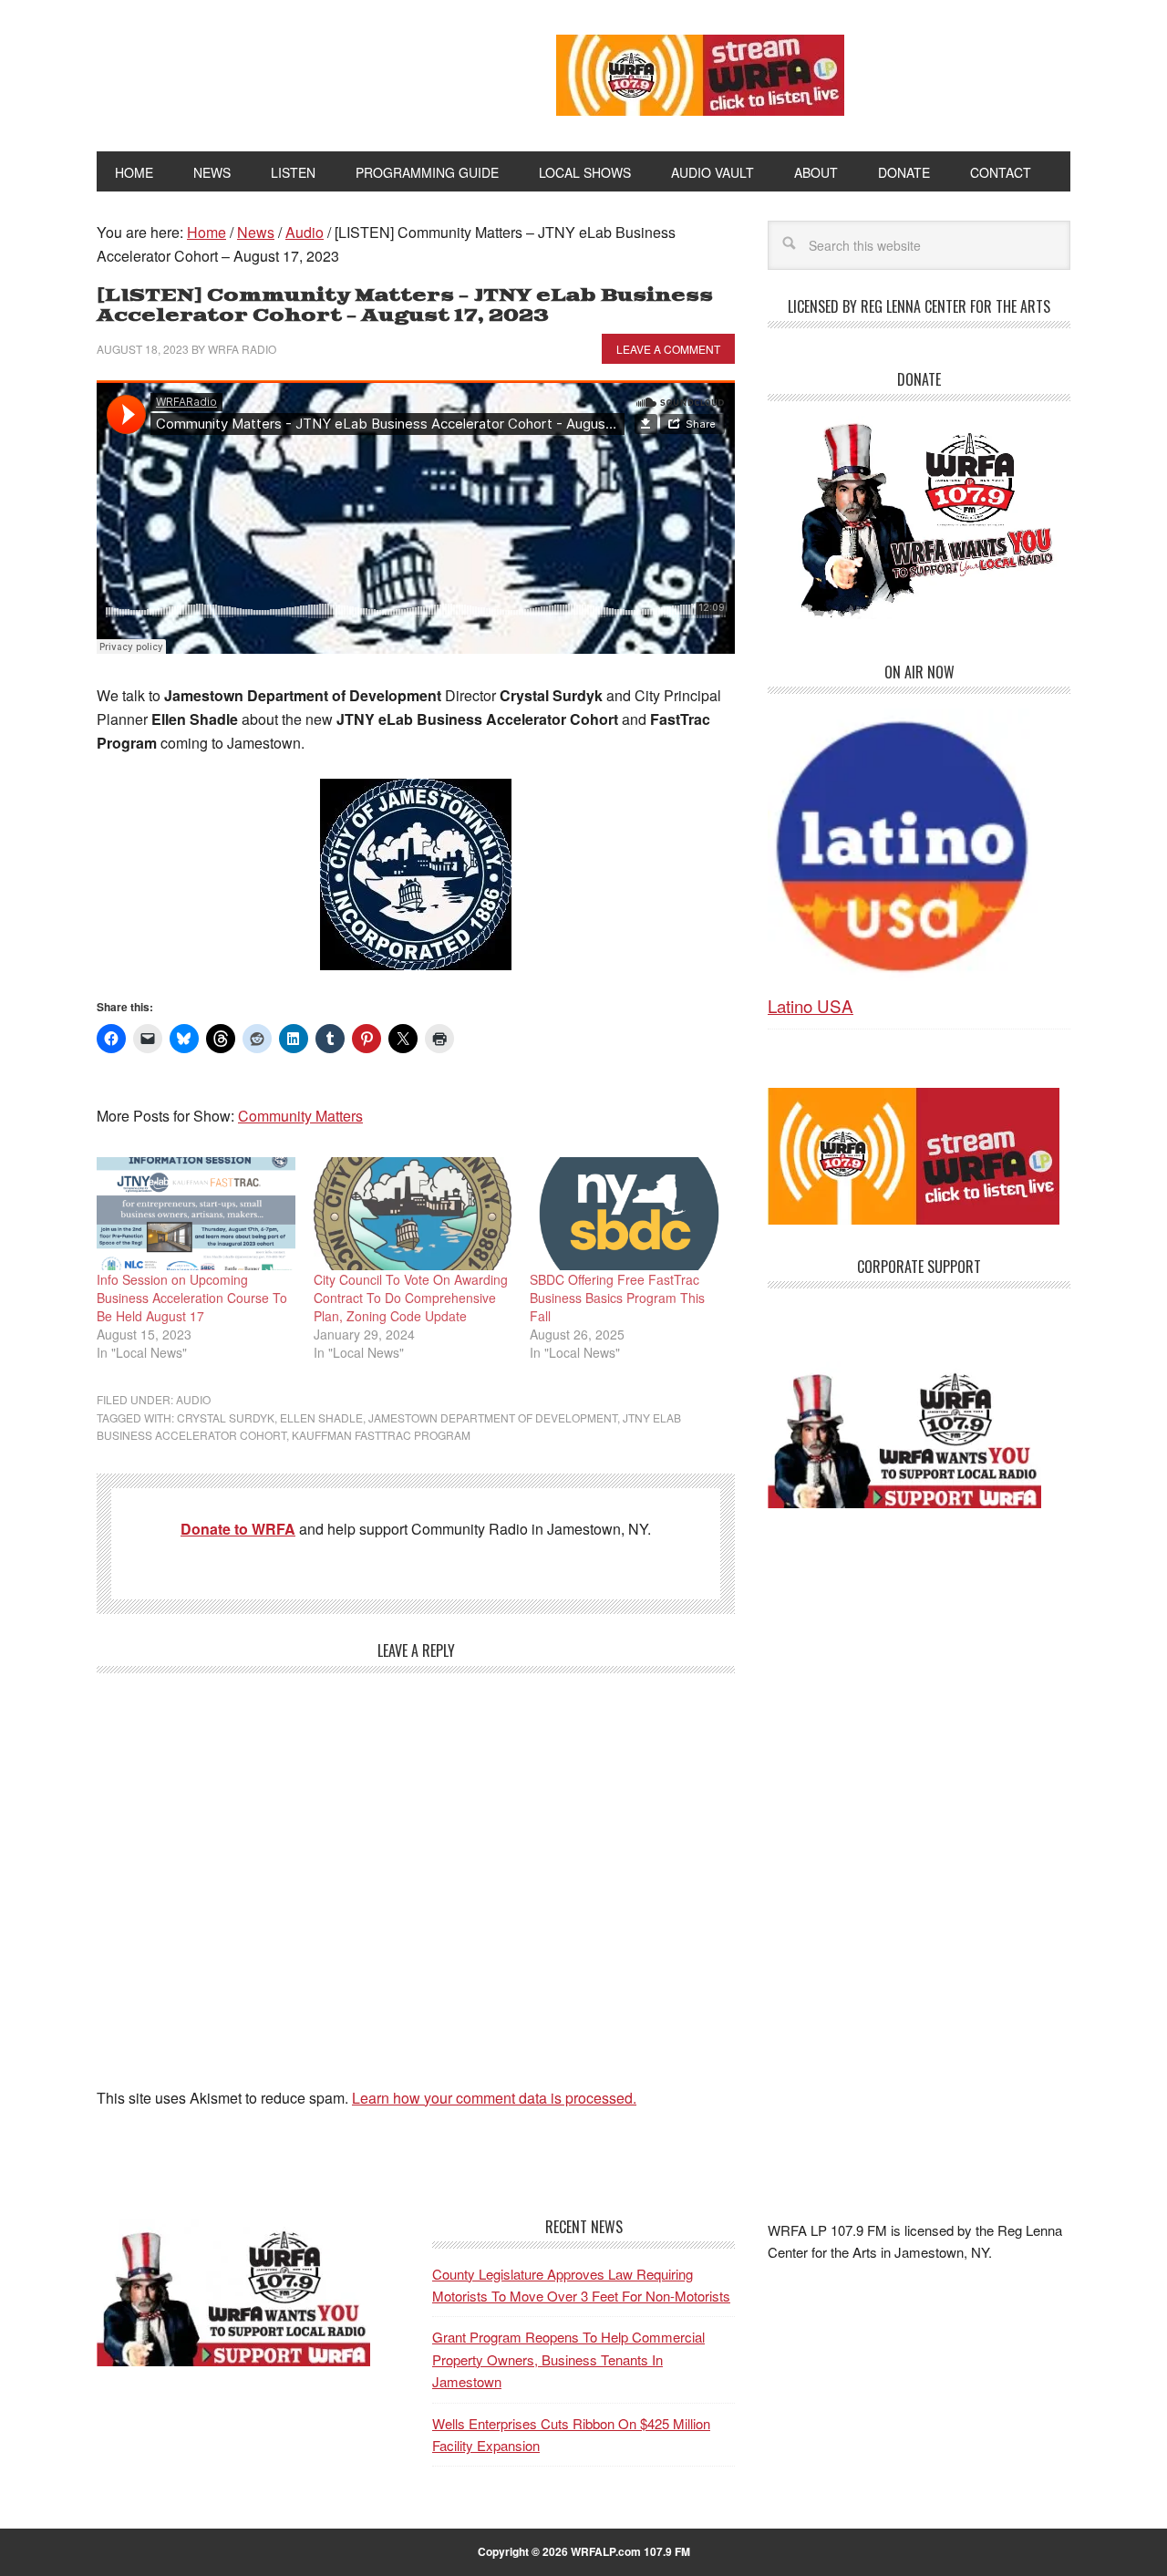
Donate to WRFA (238, 1529)
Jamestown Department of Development (493, 1417)
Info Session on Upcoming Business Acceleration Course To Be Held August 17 (192, 1298)
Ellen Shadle (321, 1417)
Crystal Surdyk (226, 1417)
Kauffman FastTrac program (381, 1435)
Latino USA (811, 1005)
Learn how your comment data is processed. (494, 2098)
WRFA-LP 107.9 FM (285, 71)
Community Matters (300, 1116)
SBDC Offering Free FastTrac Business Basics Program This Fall (617, 1298)
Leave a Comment (668, 349)
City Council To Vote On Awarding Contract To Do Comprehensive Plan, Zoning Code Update (411, 1298)
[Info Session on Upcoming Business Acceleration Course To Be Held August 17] (196, 1214)
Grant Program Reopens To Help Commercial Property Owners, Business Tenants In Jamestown (568, 2359)
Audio (193, 1399)
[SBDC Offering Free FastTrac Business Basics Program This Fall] (629, 1214)
